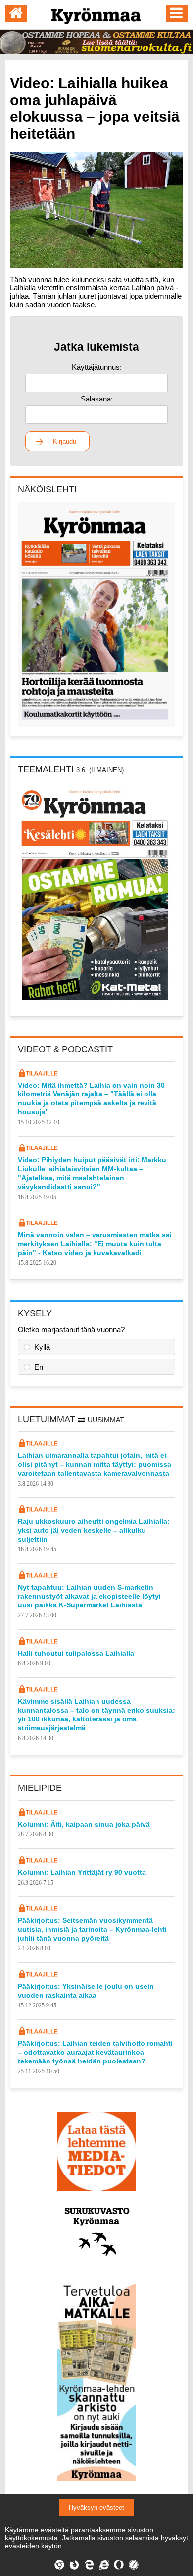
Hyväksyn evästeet (96, 2507)
